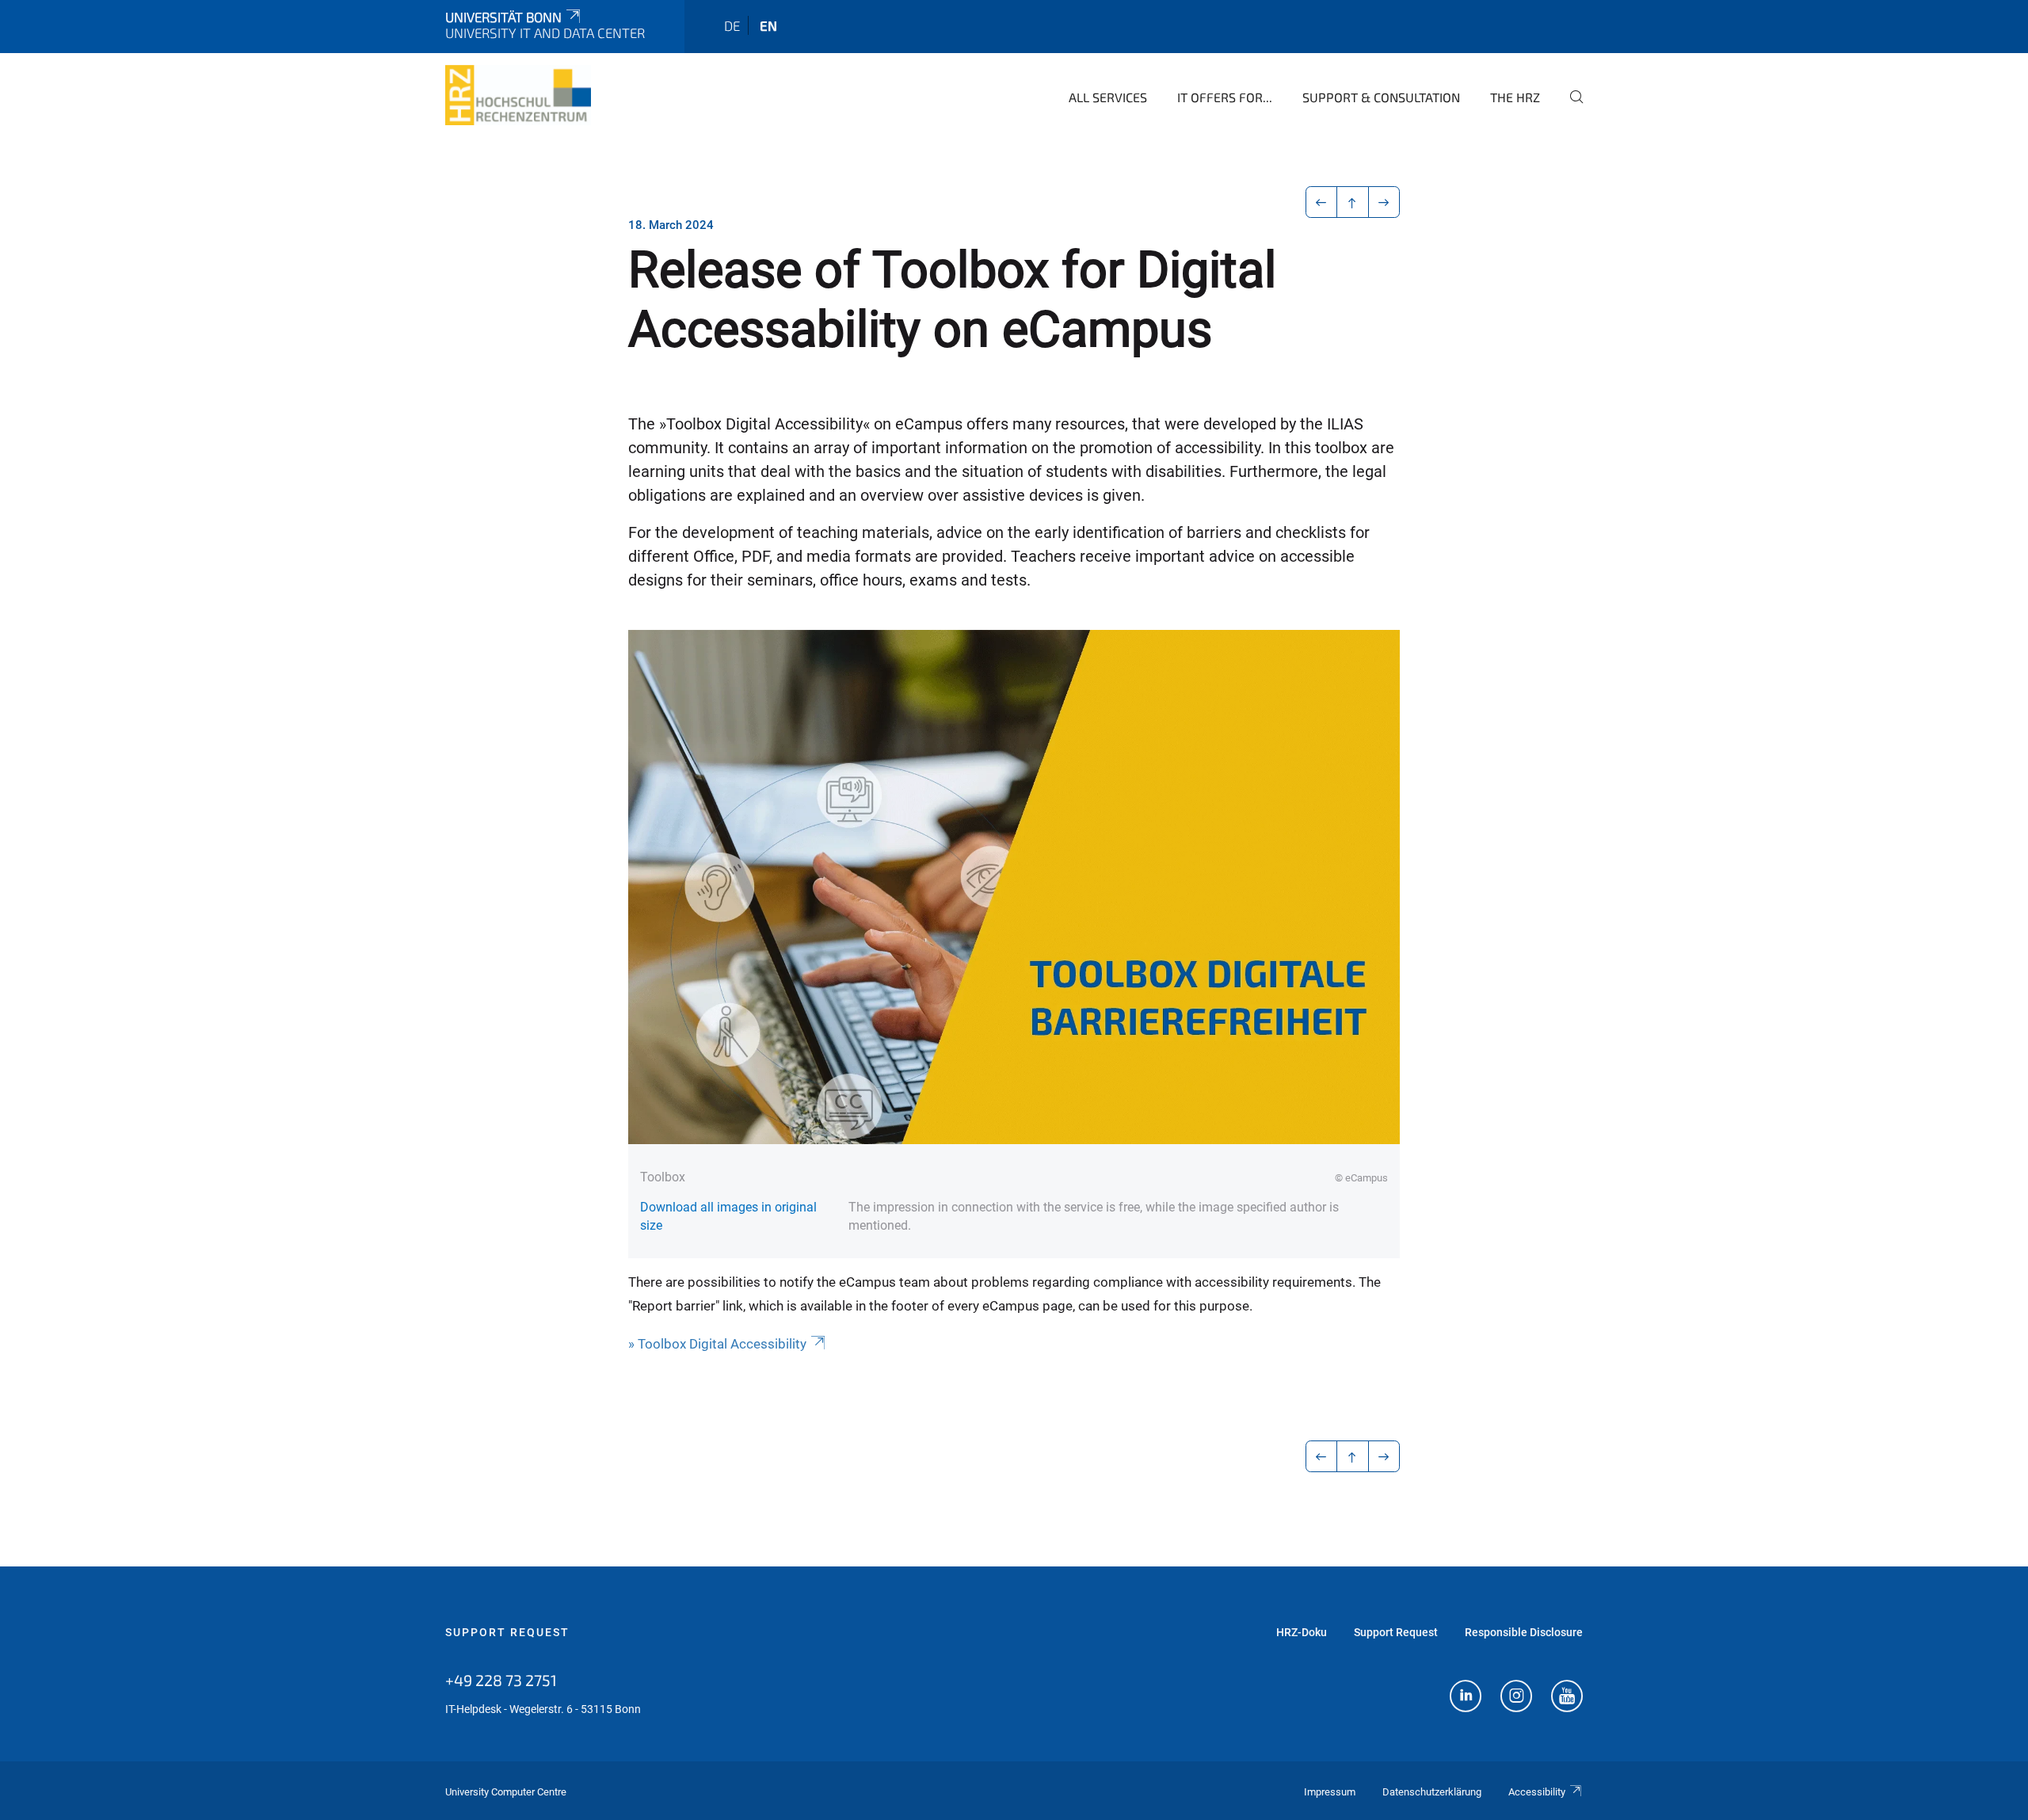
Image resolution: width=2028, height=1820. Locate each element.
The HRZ (1515, 97)
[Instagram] (1516, 1698)
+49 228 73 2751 (501, 1680)
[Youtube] (1567, 1698)
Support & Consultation (1381, 97)
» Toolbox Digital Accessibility (717, 1344)
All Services (1108, 97)
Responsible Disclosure (1524, 1632)
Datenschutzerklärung (1432, 1792)
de (732, 25)
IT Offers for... (1225, 97)
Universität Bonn (503, 17)
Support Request (507, 1632)
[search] (1570, 108)
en (768, 25)
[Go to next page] (1384, 202)
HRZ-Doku (1302, 1632)
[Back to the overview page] (1353, 202)
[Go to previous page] (1322, 202)
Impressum (1330, 1792)
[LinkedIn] (1466, 1698)
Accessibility (1537, 1792)
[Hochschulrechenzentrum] (518, 95)
